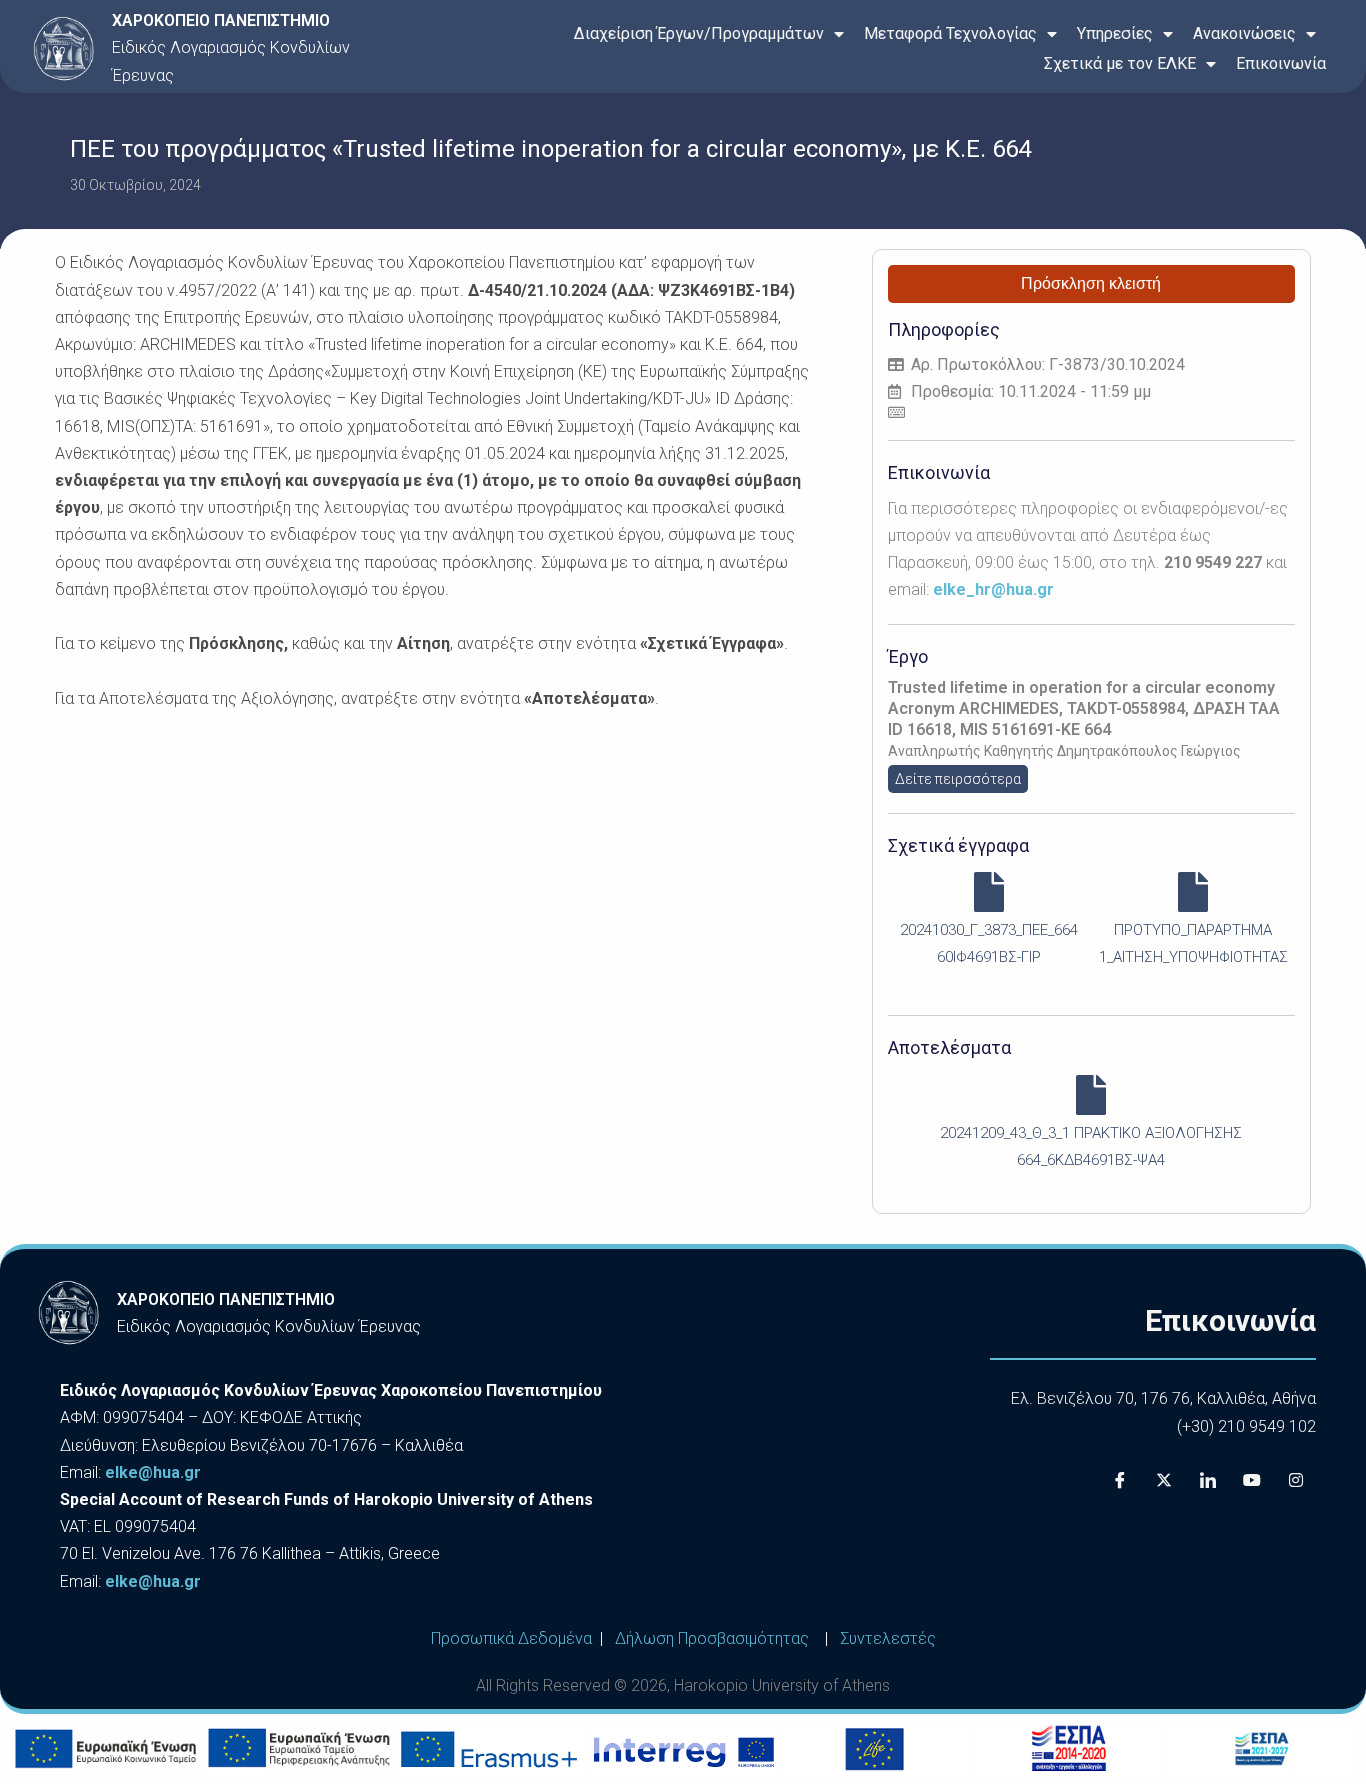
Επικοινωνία (1281, 63)
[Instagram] (1296, 1480)
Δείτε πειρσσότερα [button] (958, 779)
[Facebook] (1120, 1480)
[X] (1164, 1480)
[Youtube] (1252, 1480)
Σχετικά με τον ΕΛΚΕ (1120, 63)
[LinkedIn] (1208, 1480)
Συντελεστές (888, 1638)
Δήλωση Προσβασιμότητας (712, 1638)
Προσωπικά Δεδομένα (511, 1638)
